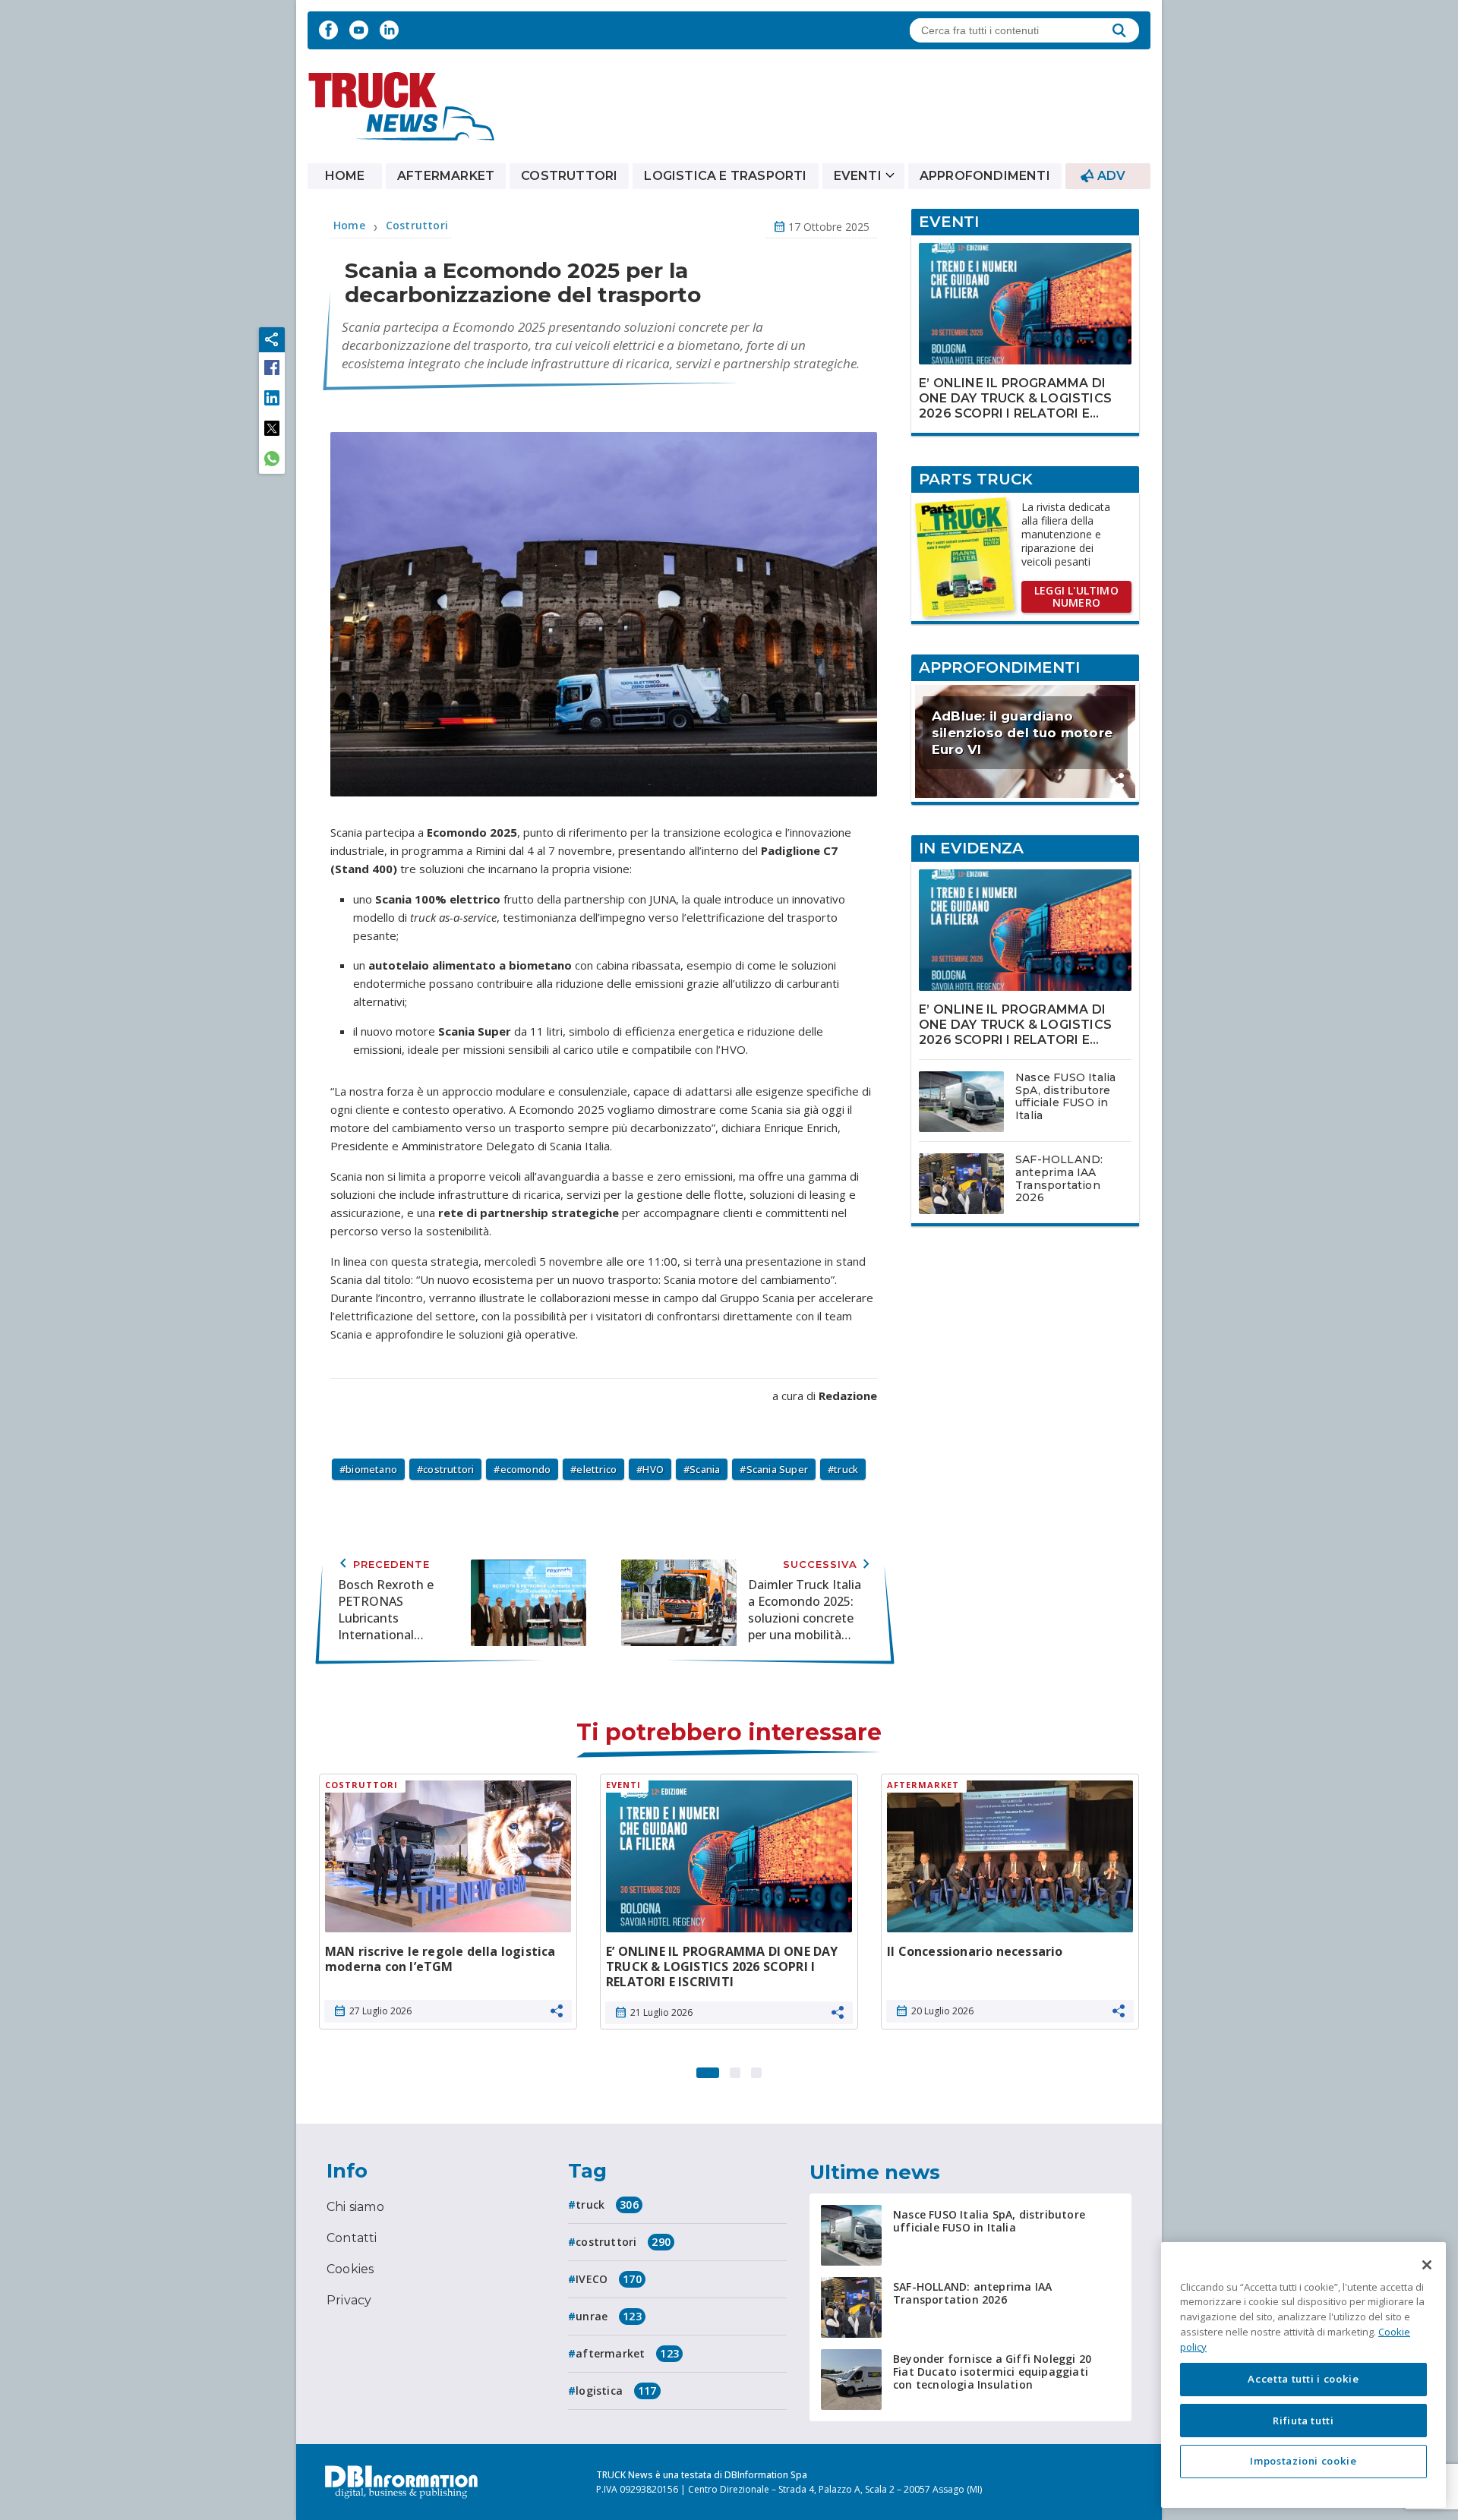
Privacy (349, 2300)
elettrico (596, 1469)
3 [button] (756, 2069)
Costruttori (569, 176)
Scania (705, 1469)
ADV (1112, 176)
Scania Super (777, 1469)
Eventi (858, 176)
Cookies (350, 2269)
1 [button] (708, 2069)
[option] (448, 1907)
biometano (371, 1469)
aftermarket (627, 2353)
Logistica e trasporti (725, 176)
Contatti (352, 2238)
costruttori (448, 1469)
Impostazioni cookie (1303, 2461)
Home (345, 176)
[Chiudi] (1427, 2265)
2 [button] (735, 2069)
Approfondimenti (985, 176)
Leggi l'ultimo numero (1076, 596)
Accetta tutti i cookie (1303, 2379)
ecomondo (526, 1469)
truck (846, 1469)
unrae (609, 2316)
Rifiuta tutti (1303, 2420)
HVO (653, 1469)
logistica (616, 2391)
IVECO (609, 2279)
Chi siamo (355, 2207)
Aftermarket (446, 176)
